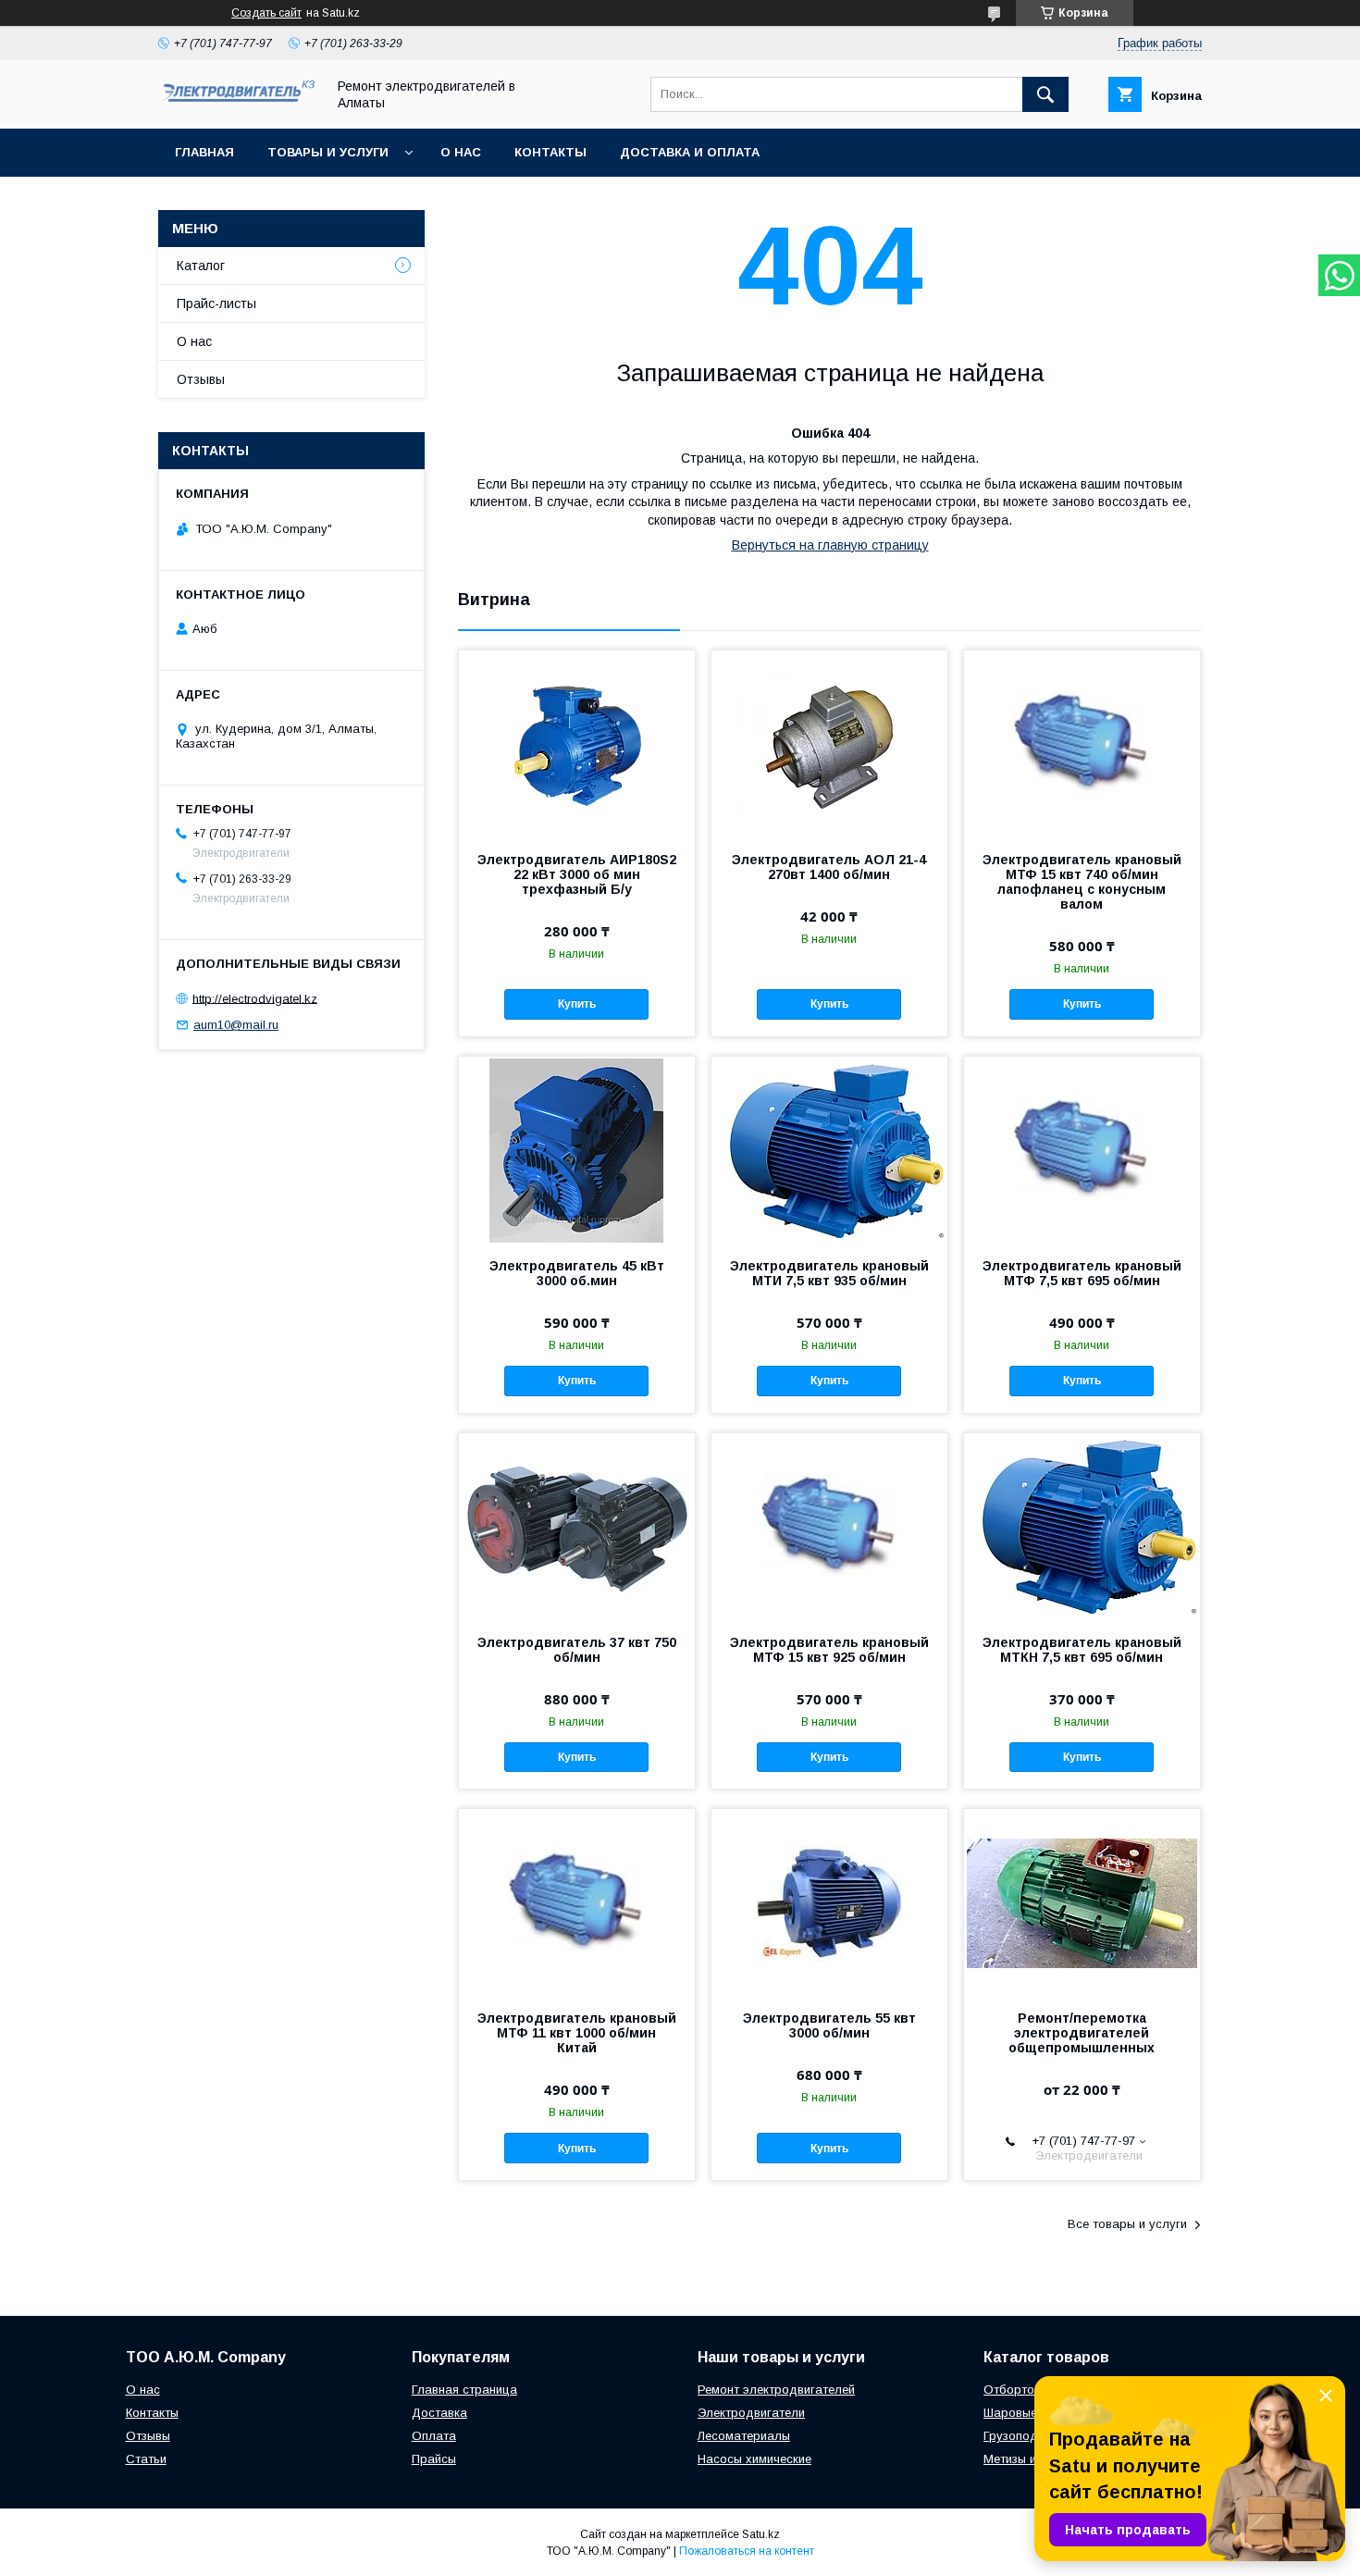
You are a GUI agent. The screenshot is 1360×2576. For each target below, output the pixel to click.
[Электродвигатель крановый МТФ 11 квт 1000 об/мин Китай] (577, 1901)
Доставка (439, 2413)
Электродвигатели (751, 2413)
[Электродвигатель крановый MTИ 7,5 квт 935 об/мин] (829, 1149)
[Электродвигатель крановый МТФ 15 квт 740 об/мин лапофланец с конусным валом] (1082, 743)
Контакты (550, 152)
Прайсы (434, 2459)
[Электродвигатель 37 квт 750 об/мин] (577, 1526)
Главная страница (464, 2390)
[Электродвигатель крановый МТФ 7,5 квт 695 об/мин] (1082, 1149)
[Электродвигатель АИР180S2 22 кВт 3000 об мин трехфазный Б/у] (577, 743)
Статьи (146, 2459)
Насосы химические (754, 2459)
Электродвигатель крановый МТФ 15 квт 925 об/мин (829, 1650)
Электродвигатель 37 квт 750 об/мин (577, 1650)
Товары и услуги (328, 152)
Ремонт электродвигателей (776, 2390)
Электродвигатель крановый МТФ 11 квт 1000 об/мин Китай (577, 2033)
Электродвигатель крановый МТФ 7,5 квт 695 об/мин (1082, 1273)
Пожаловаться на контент (747, 2551)
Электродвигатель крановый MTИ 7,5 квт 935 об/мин (829, 1273)
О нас (461, 152)
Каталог (201, 266)
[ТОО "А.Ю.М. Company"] (237, 103)
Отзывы (201, 379)
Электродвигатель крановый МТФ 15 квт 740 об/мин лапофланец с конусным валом (1082, 882)
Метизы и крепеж (1032, 2459)
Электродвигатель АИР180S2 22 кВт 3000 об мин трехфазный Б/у (577, 874)
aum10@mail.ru (236, 1025)
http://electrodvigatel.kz (255, 998)
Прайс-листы (216, 303)
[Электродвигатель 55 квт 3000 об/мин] (829, 1901)
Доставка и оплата (690, 152)
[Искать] (1045, 94)
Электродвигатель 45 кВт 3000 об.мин (577, 1273)
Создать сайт (266, 13)
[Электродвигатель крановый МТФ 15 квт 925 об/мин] (829, 1526)
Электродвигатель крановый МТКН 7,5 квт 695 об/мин (1082, 1650)
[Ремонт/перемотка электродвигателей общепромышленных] (1082, 1901)
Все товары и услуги (1127, 2224)
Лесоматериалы (744, 2436)
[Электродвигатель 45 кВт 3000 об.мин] (577, 1149)
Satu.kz (761, 2534)
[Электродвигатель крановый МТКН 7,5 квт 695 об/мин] (1082, 1526)
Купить (577, 1004)
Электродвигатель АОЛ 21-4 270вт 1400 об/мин (829, 867)
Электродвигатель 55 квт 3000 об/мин (829, 2025)
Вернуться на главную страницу (830, 545)
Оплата (434, 2436)
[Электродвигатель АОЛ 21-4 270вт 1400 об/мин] (829, 743)
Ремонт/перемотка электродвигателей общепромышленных (1082, 2033)
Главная (204, 152)
